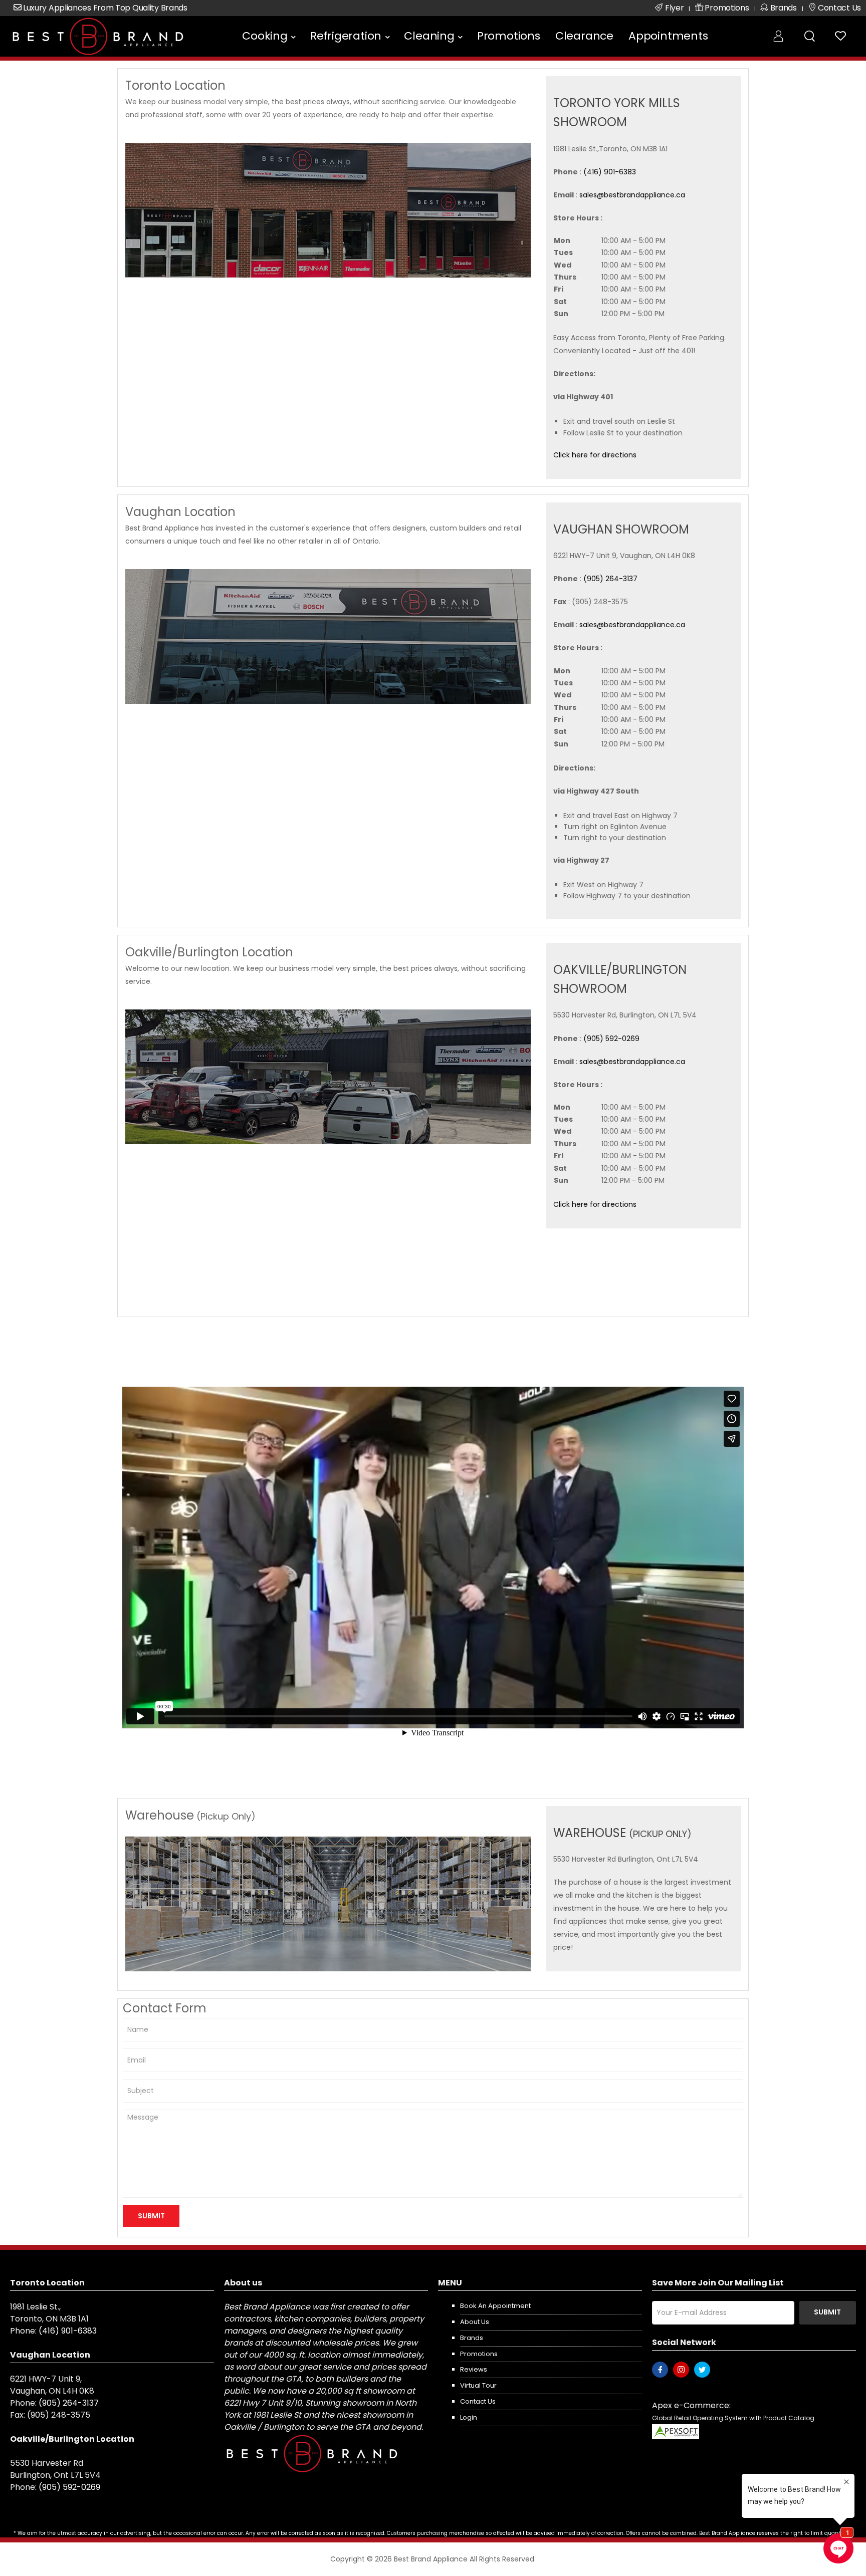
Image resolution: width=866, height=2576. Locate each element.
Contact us (478, 2401)
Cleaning (429, 36)
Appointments (668, 36)
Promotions (509, 36)
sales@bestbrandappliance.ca (632, 195)
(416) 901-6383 (610, 172)
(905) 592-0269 (611, 1039)
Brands (472, 2338)
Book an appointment (495, 2306)
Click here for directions (595, 455)
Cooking (265, 36)
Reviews (474, 2369)
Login (469, 2417)
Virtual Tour (478, 2385)
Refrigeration (346, 36)
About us (475, 2322)
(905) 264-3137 (610, 579)
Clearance (584, 36)
